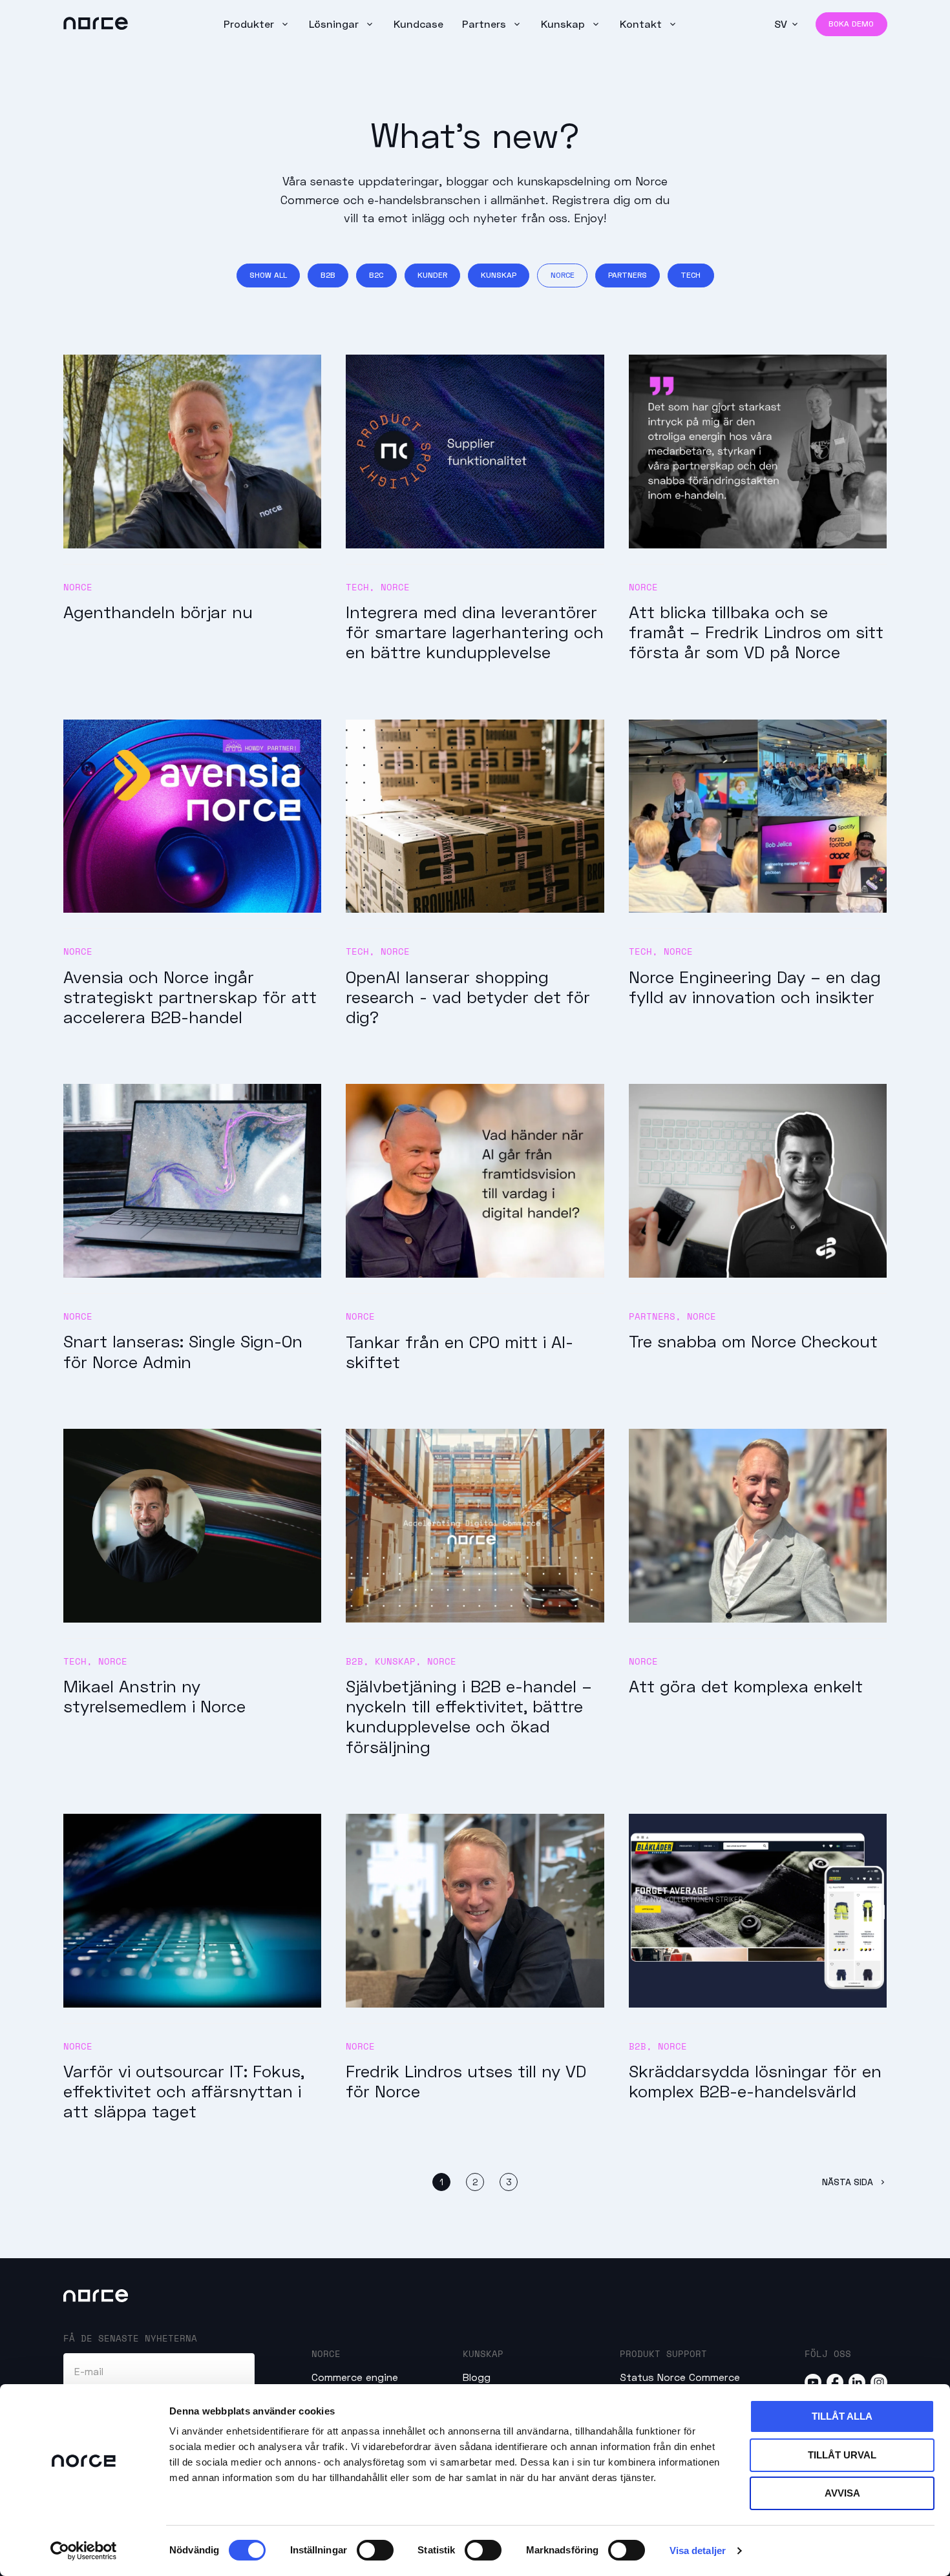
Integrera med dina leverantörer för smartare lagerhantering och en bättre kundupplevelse (475, 632)
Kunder (432, 275)
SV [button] (781, 24)
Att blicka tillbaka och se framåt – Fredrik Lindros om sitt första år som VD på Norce (756, 632)
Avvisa (842, 2493)
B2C (376, 275)
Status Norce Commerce (680, 2377)
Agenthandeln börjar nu (158, 612)
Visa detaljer (698, 2550)
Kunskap (565, 24)
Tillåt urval (842, 2455)
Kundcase (418, 24)
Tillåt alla (842, 2416)
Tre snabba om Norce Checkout (753, 1341)
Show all (268, 275)
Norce (563, 275)
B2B (328, 275)
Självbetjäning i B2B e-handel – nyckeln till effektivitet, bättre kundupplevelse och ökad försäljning (469, 1716)
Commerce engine (355, 2377)
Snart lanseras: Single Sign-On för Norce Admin (183, 1351)
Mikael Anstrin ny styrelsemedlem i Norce (154, 1696)
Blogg (477, 2377)
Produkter (250, 24)
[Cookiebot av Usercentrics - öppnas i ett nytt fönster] (84, 2551)
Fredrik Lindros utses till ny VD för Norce (466, 2081)
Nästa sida (849, 2182)
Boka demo (851, 24)
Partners (486, 24)
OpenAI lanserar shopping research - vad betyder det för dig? (468, 997)
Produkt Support (663, 2353)
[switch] (375, 2550)
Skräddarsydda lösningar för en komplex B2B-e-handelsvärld (755, 2081)
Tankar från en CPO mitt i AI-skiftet (459, 1352)
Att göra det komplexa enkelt (746, 1686)
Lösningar (335, 24)
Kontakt (642, 24)
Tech (691, 275)
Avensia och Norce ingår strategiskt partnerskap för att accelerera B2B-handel (190, 997)
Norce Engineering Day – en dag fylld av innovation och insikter (755, 987)
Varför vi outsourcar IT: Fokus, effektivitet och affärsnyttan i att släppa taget (184, 2091)
